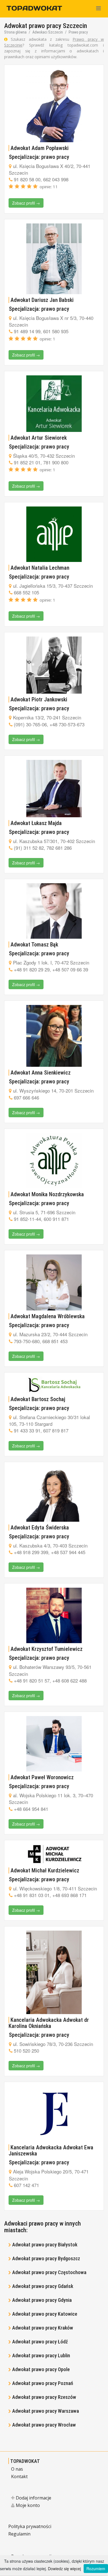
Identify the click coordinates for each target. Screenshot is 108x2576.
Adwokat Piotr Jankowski (39, 699)
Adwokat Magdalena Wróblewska (48, 1316)
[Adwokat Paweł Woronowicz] (54, 1744)
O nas (17, 2469)
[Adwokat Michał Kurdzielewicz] (54, 1855)
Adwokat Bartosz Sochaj (38, 1399)
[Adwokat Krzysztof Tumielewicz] (54, 1615)
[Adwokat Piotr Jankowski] (54, 665)
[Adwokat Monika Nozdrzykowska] (54, 1161)
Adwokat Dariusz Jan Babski (42, 300)
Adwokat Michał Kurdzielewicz (45, 1870)
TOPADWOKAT (25, 2461)
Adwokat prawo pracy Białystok (45, 2245)
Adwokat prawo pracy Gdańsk (43, 2286)
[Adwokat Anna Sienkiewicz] (54, 1036)
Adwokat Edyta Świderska (40, 1528)
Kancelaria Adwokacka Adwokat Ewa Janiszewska (51, 2150)
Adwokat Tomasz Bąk (34, 945)
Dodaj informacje (33, 2498)
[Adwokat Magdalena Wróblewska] (54, 1282)
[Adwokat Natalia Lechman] (54, 534)
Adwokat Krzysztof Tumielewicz (47, 1649)
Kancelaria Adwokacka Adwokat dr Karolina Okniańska (49, 2023)
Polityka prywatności (30, 2526)
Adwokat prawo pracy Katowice (45, 2314)
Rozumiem (96, 2569)
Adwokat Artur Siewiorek (39, 438)
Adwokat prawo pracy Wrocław (44, 2425)
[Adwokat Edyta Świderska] (54, 1494)
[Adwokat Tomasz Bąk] (54, 911)
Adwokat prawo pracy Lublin (41, 2355)
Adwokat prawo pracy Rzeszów (44, 2397)
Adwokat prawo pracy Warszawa (46, 2411)
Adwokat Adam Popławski (40, 148)
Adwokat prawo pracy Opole (41, 2369)
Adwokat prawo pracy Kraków (43, 2328)
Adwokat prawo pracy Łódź (40, 2342)
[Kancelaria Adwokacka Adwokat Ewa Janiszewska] (54, 2114)
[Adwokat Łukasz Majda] (54, 789)
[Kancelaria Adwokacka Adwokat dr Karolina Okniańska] (54, 1972)
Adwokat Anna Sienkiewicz (41, 1073)
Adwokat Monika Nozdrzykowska (47, 1194)
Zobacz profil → (26, 203)
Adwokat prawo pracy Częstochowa (49, 2272)
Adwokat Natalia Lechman (40, 568)
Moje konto (27, 2505)
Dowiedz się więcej (64, 2569)
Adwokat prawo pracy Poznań (43, 2383)
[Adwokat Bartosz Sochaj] (54, 1385)
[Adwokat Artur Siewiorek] (54, 404)
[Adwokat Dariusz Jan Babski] (54, 259)
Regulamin (19, 2534)
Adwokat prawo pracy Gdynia (42, 2300)
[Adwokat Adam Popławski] (54, 105)
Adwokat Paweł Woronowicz (42, 1777)
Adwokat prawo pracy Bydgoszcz (46, 2258)
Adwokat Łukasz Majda (36, 823)
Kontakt (19, 2476)
